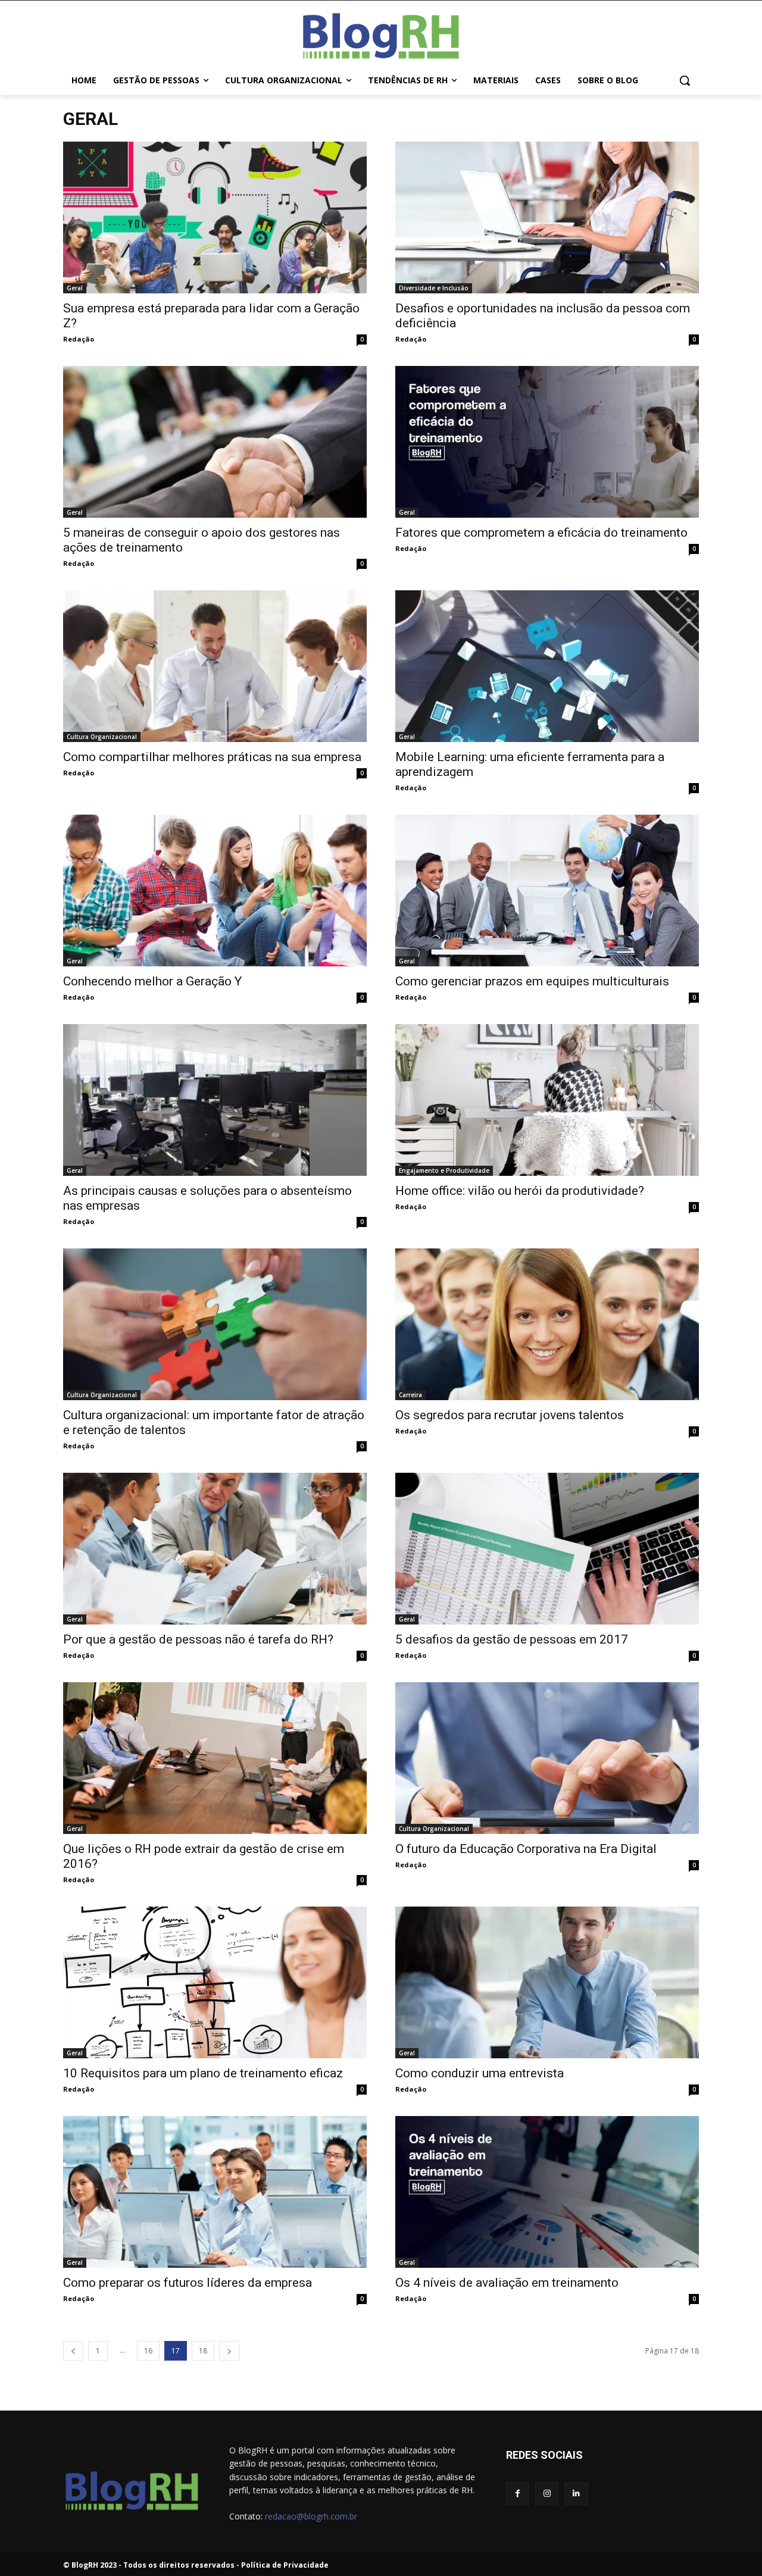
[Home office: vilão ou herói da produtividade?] (547, 1100)
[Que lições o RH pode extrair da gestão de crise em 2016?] (215, 1758)
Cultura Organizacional (102, 737)
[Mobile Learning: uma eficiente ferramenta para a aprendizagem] (547, 666)
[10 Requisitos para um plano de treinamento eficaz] (215, 1982)
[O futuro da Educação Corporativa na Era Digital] (547, 1758)
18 (203, 2351)
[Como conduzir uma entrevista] (547, 1982)
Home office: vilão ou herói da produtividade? (520, 1191)
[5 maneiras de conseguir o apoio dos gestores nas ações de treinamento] (215, 442)
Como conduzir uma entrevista (480, 2073)
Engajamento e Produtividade (444, 1170)
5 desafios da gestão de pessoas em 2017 (512, 1639)
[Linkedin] (576, 2494)
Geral (75, 288)
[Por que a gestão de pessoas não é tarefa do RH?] (215, 1549)
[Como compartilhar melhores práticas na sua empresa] (215, 666)
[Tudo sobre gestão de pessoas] (381, 33)
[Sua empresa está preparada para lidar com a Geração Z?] (215, 217)
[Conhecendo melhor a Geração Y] (215, 891)
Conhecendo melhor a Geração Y (152, 981)
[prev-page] (73, 2351)
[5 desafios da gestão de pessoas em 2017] (547, 1549)
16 (148, 2351)
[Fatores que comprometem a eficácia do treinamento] (547, 442)
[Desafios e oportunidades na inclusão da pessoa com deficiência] (547, 217)
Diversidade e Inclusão (434, 288)
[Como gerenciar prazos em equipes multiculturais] (547, 891)
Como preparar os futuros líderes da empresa (188, 2283)
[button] (685, 80)
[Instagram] (547, 2494)
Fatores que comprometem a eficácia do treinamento (541, 533)
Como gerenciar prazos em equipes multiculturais (532, 981)
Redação (79, 339)
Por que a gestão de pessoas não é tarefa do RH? (198, 1639)
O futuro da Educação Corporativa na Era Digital (526, 1849)
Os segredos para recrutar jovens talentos (510, 1415)
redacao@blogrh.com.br (311, 2516)
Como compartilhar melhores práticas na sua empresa (212, 757)
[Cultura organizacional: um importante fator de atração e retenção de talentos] (215, 1324)
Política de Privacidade (285, 2565)
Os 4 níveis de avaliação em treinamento (507, 2283)
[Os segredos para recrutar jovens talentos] (547, 1324)
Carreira (410, 1395)
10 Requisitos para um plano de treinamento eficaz (203, 2073)
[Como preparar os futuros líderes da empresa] (215, 2192)
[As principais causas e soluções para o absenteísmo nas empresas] (215, 1100)
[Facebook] (518, 2494)
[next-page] (229, 2351)
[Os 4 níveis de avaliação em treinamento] (547, 2192)
